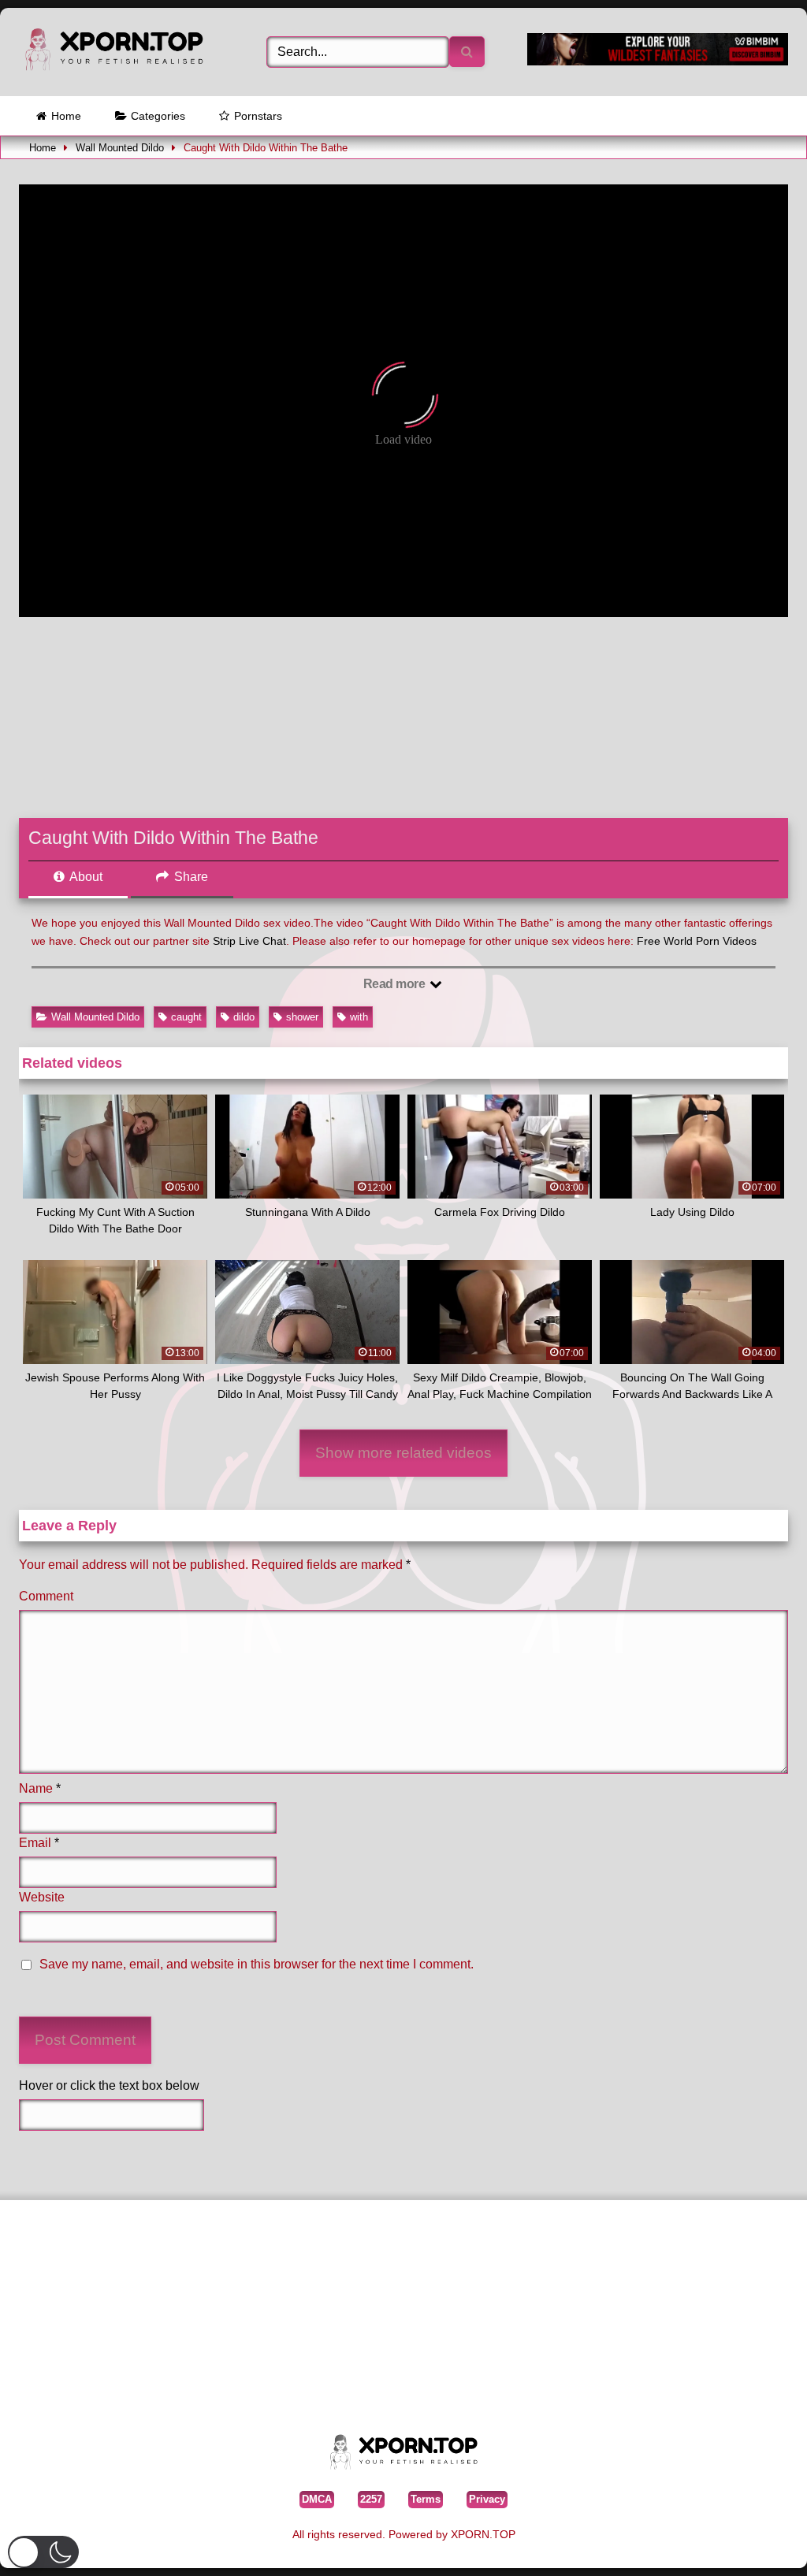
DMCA (317, 2499)
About (85, 877)
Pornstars (258, 116)
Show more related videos (403, 1453)
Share (190, 877)
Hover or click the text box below (109, 2085)
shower (302, 1017)
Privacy (487, 2499)
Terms (426, 2499)
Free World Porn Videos (697, 941)
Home (66, 116)
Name (40, 1788)
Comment (46, 1596)
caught (186, 1017)
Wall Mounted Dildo (120, 148)
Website (42, 1897)
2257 (371, 2499)
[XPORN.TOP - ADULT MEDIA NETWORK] (125, 52)
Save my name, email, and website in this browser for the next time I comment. (257, 1964)
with (359, 1017)
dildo (244, 1017)
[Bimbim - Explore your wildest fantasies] (658, 61)
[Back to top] (759, 2540)
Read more (396, 984)
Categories (158, 116)
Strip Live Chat (249, 941)
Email (39, 1843)
